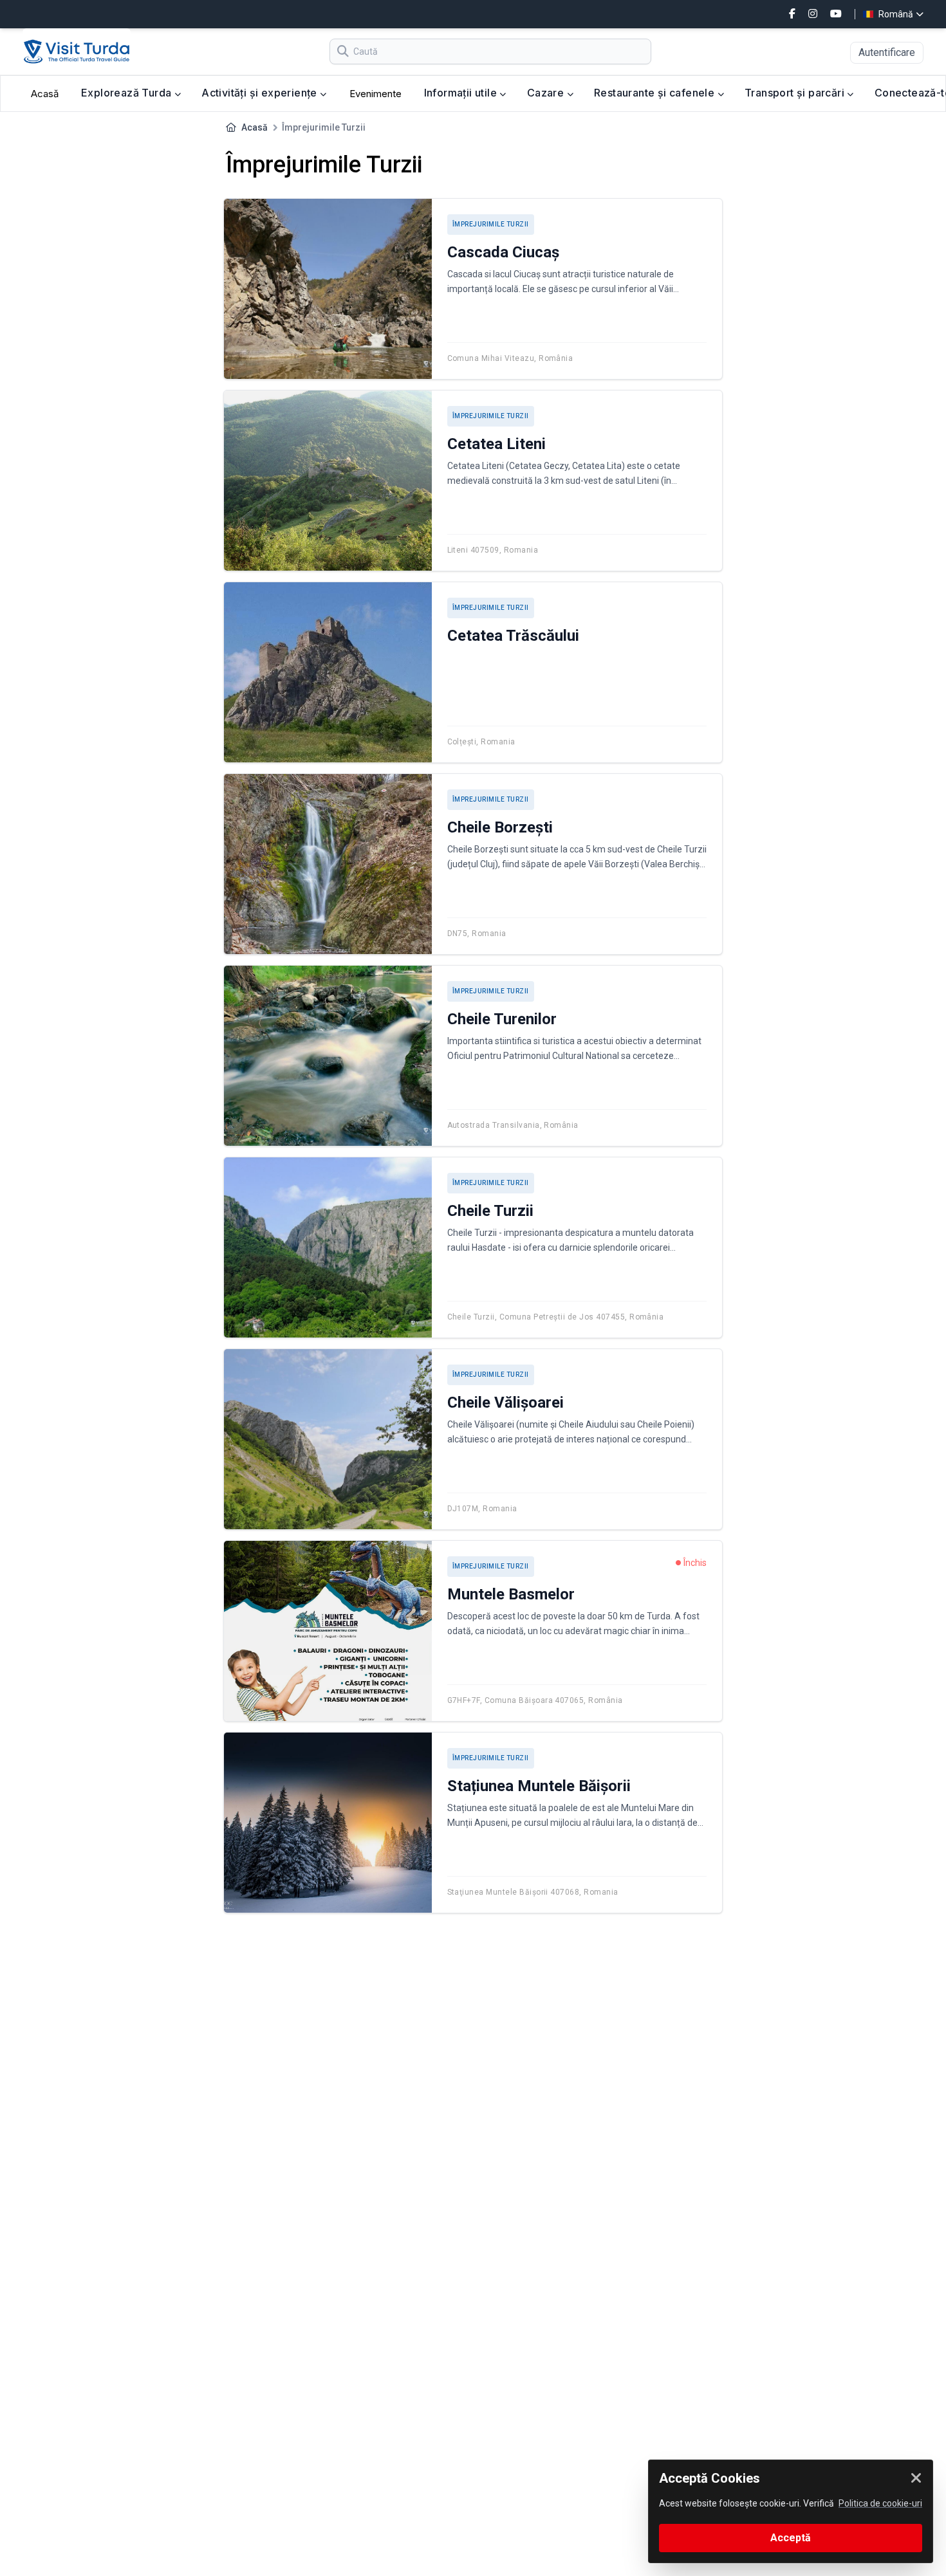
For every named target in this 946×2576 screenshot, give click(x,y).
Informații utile (462, 93)
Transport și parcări (796, 93)
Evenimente (376, 94)
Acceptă (791, 2538)
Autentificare (887, 52)
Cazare (547, 93)
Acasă (45, 94)
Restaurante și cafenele (656, 93)
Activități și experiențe (261, 93)
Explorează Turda (128, 93)
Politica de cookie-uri (880, 2503)
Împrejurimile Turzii (491, 224)
